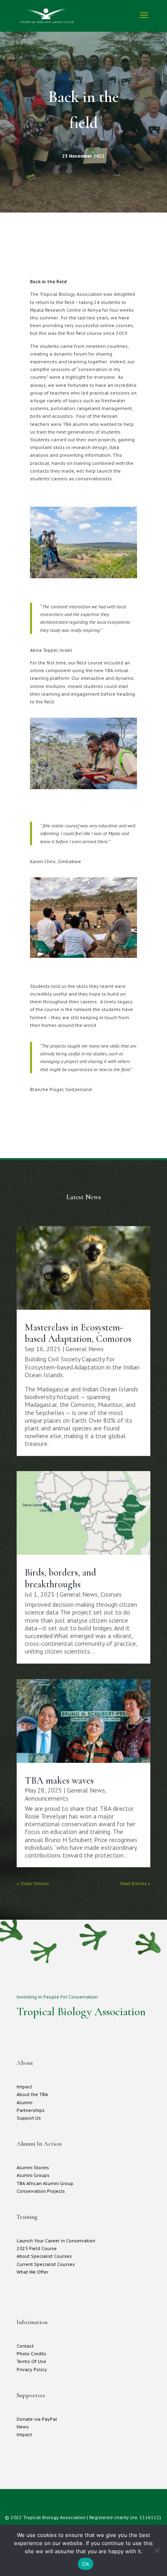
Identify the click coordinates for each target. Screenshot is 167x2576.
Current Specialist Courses (46, 2264)
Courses (111, 1594)
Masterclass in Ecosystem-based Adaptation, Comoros (78, 1333)
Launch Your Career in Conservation (56, 2241)
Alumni (25, 2102)
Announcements (47, 1798)
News (23, 2427)
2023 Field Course (37, 2248)
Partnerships (31, 2110)
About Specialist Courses (44, 2256)
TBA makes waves (59, 1781)
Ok (86, 2564)
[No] (157, 2550)
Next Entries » (135, 1883)
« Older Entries (33, 1883)
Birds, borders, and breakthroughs (60, 1578)
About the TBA (32, 2094)
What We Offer (32, 2272)
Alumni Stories (33, 2167)
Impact (24, 2087)
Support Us (29, 2118)
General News (85, 1349)
